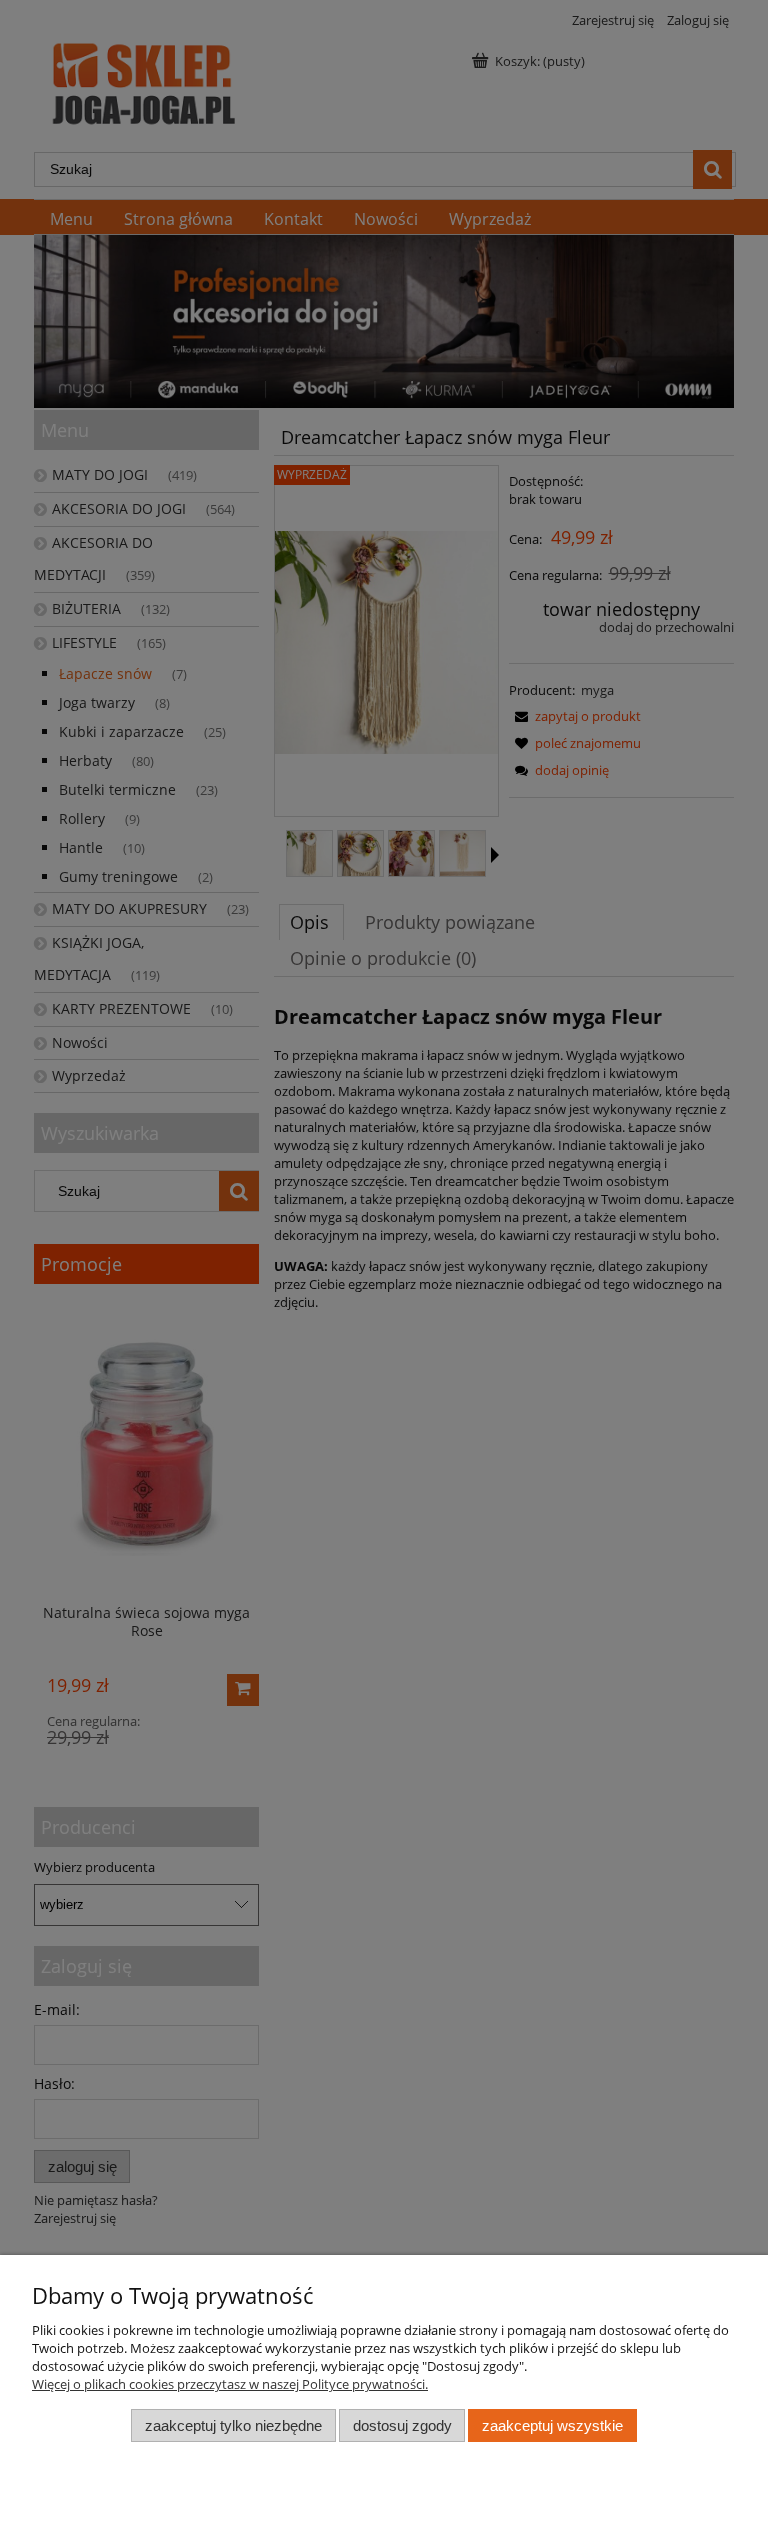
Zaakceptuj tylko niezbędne (233, 2425)
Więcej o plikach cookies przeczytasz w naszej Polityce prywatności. (230, 2384)
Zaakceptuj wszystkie (552, 2425)
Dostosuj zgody (402, 2425)
